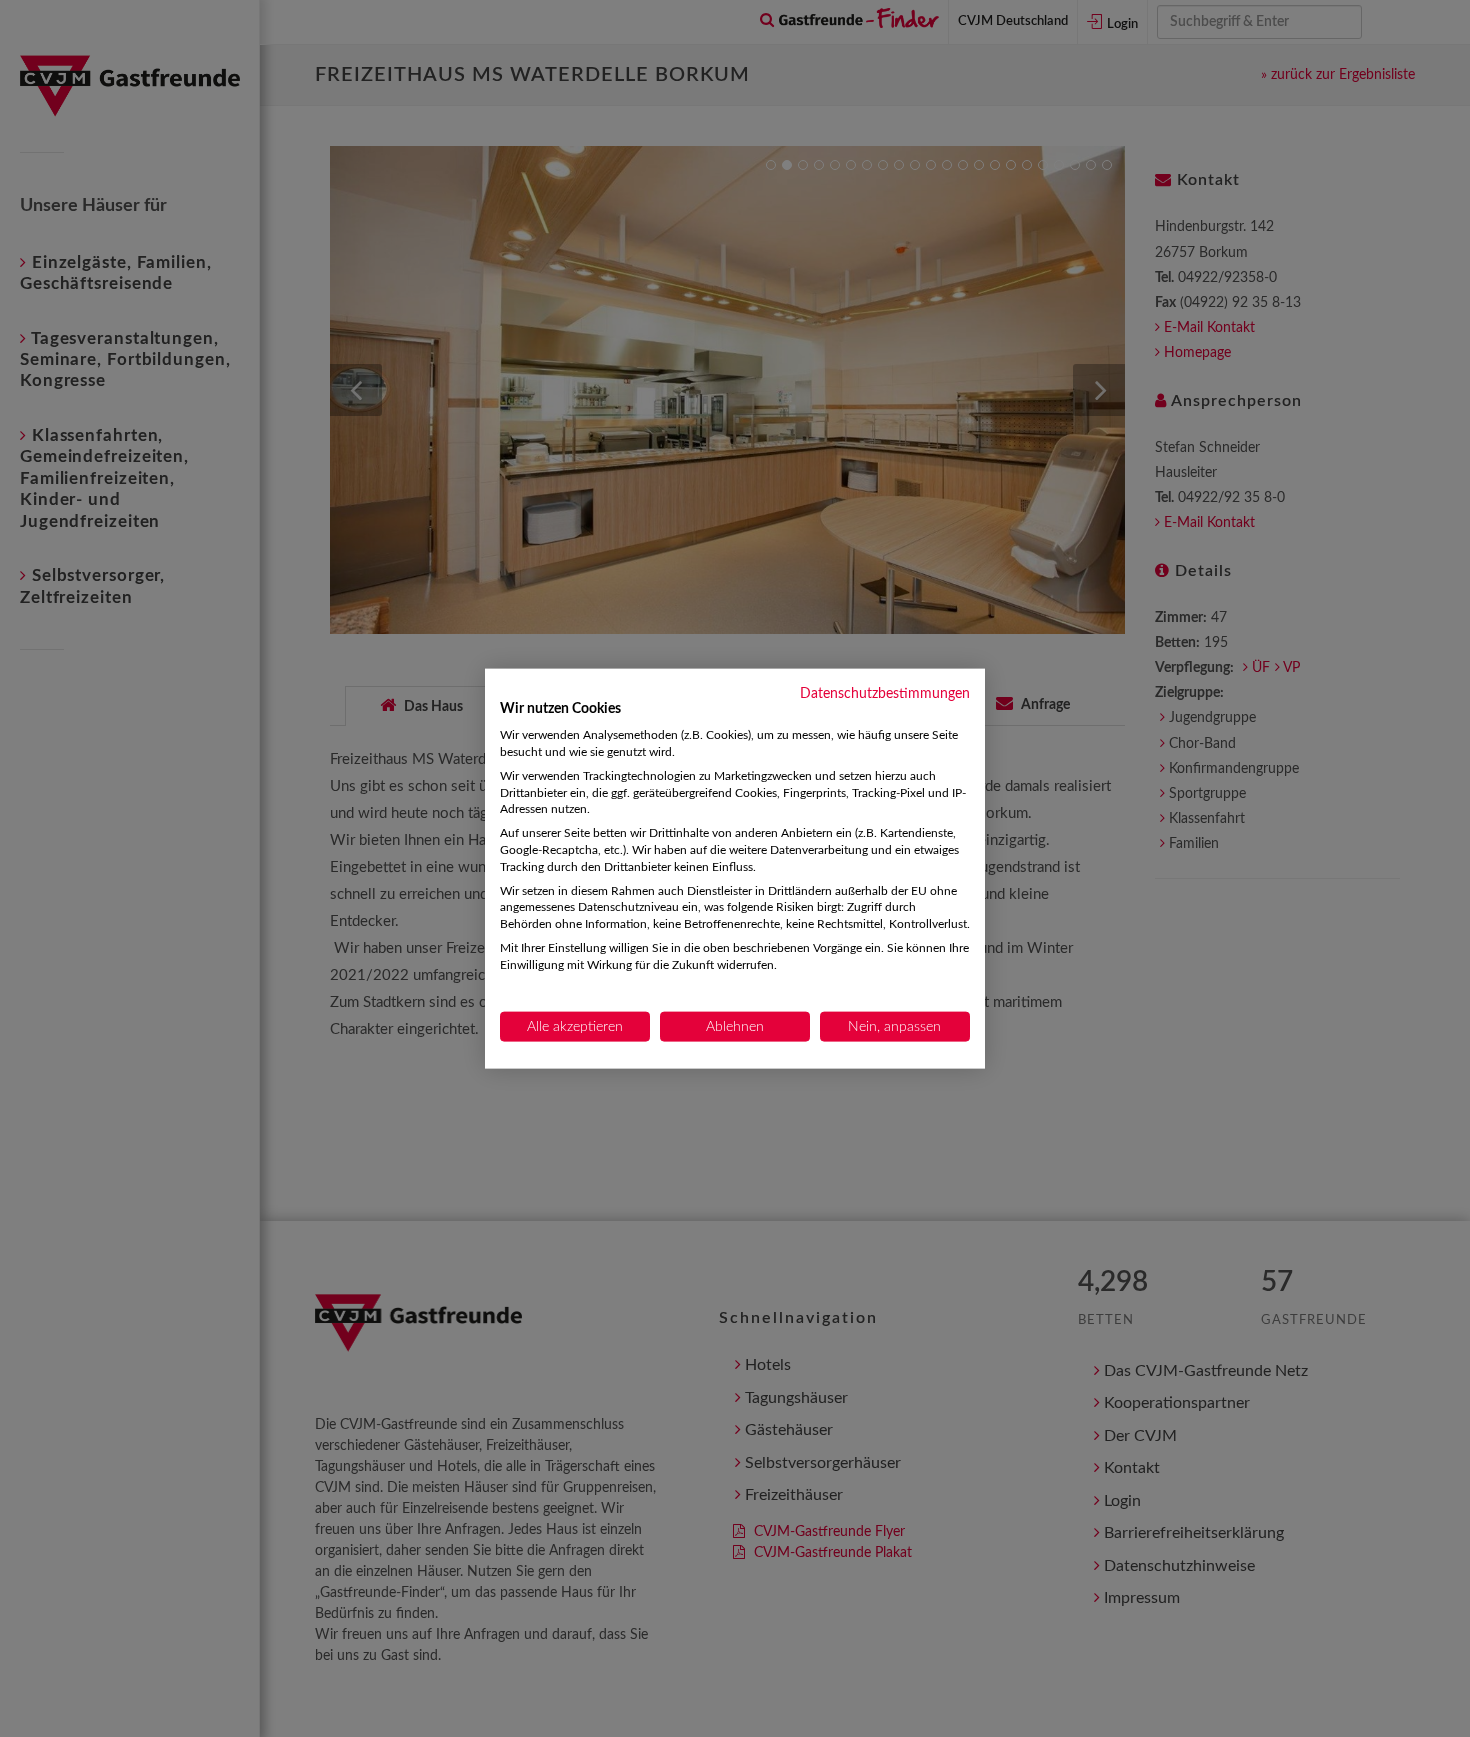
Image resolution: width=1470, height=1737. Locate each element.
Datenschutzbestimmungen (885, 693)
